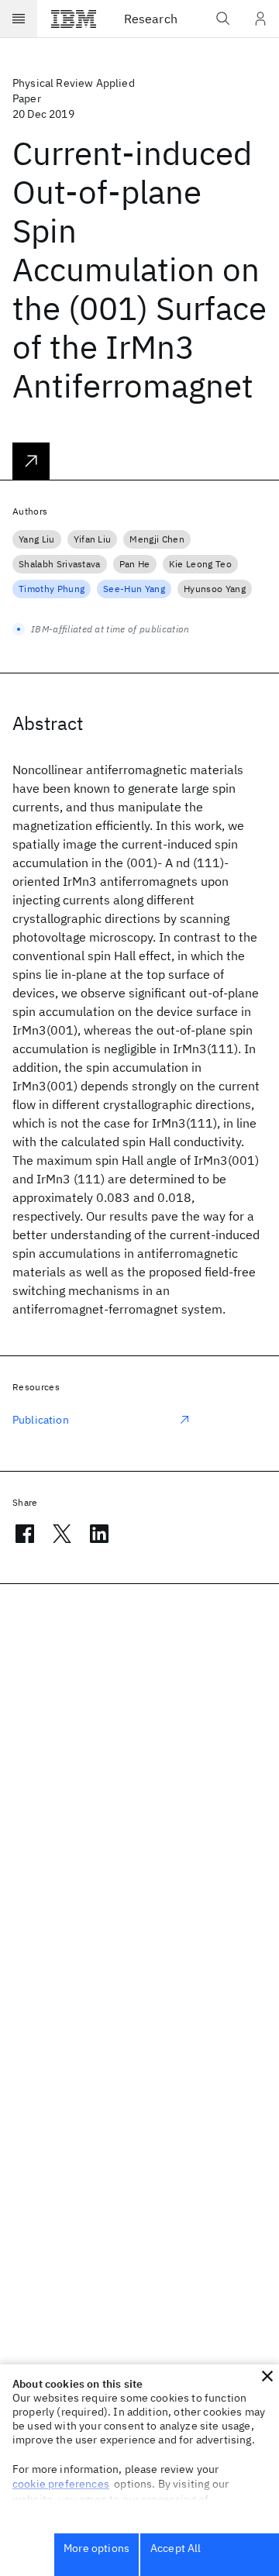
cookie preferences (61, 2484)
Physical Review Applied (74, 83)
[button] (267, 2376)
